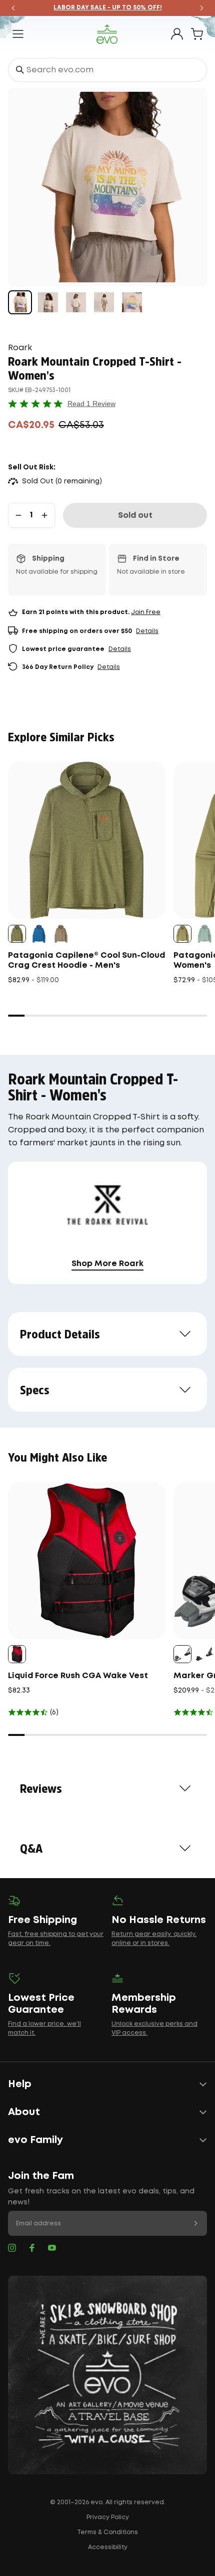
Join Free (146, 612)
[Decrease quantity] (18, 515)
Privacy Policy (108, 2517)
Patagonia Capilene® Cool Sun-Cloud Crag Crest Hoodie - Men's (86, 961)
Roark (20, 348)
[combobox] (107, 70)
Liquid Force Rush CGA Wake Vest (78, 1676)
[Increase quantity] (44, 515)
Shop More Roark (107, 1264)
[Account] (177, 34)
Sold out (135, 516)
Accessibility (108, 2547)
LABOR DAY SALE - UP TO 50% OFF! (108, 8)
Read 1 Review (91, 404)
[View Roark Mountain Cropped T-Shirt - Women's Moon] (20, 302)
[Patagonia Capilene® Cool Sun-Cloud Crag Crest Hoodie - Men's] (87, 840)
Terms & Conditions (107, 2532)
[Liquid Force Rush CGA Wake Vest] (87, 1561)
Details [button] (147, 631)
